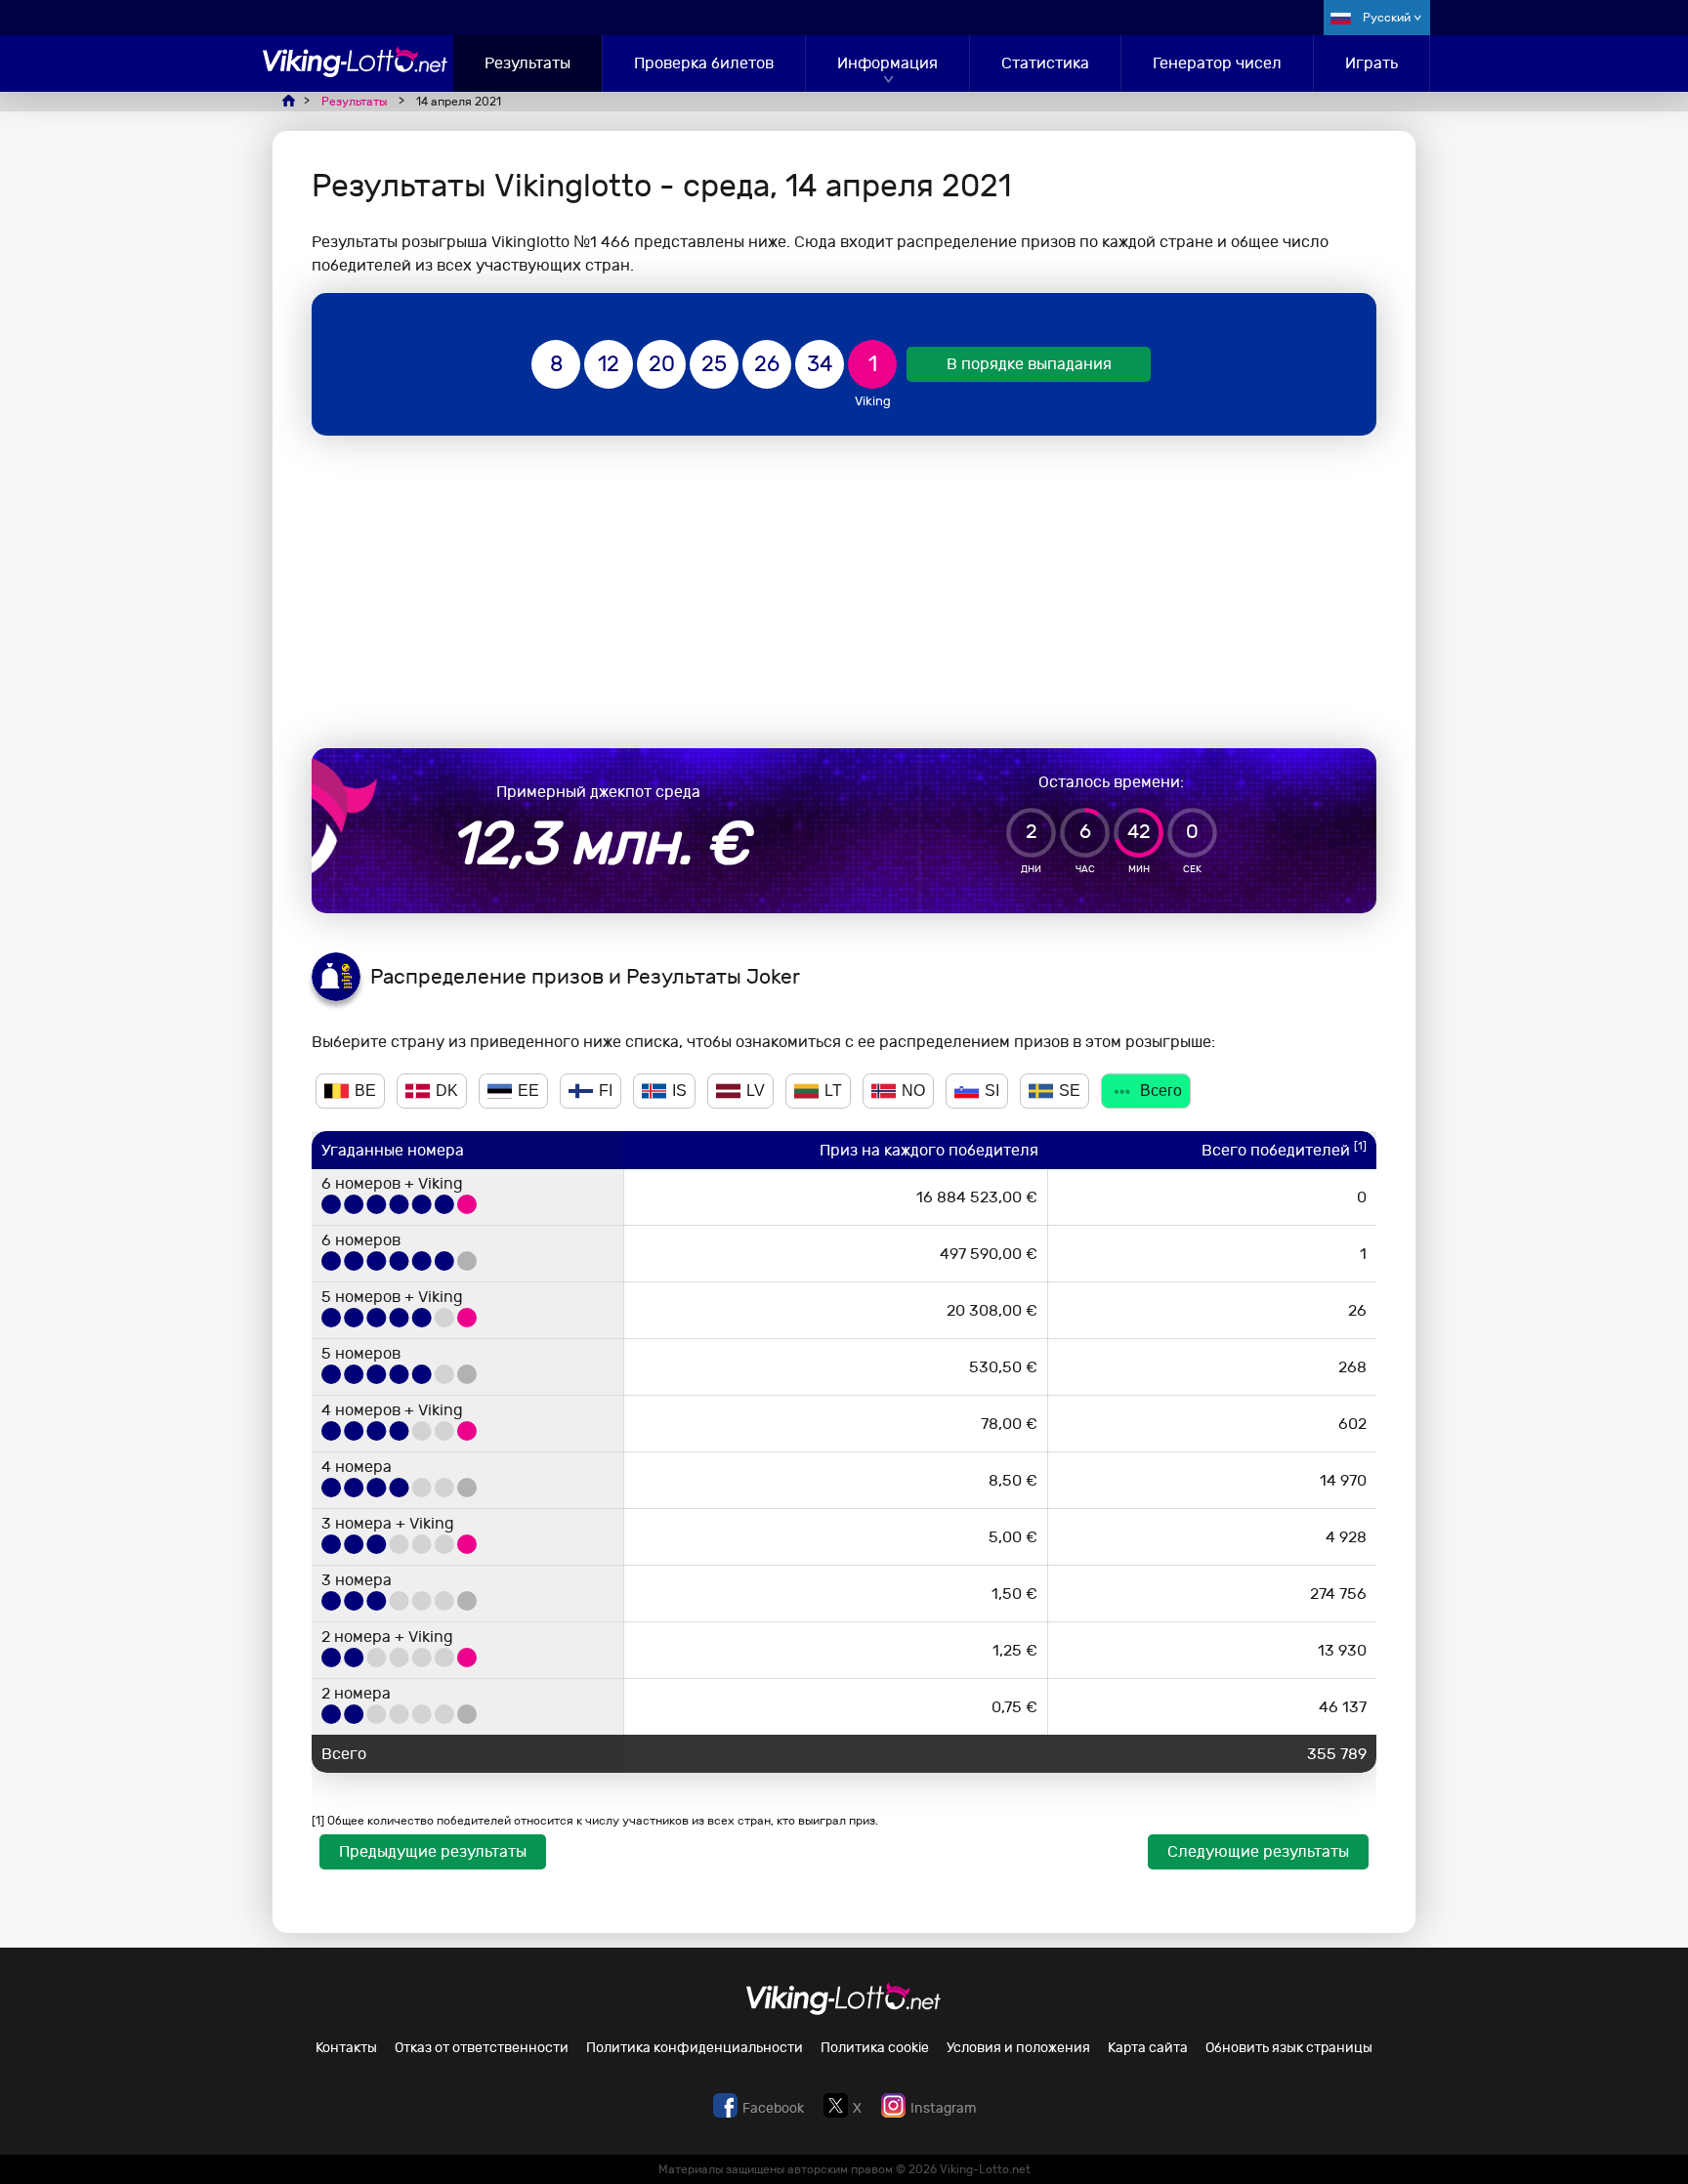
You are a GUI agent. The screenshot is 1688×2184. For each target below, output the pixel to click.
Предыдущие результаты (433, 1851)
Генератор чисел (1217, 63)
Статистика (1045, 63)
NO (913, 1091)
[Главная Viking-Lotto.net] (356, 72)
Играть (1371, 63)
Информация (887, 63)
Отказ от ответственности (482, 2048)
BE (365, 1091)
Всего (1161, 1091)
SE (1070, 1091)
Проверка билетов (704, 63)
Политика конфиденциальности (695, 2048)
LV (756, 1091)
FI (606, 1091)
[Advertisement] (844, 592)
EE (528, 1091)
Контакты (346, 2048)
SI (992, 1091)
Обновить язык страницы (1289, 2048)
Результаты (527, 63)
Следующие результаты (1258, 1851)
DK (447, 1091)
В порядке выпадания (1029, 364)
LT (833, 1091)
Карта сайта (1148, 2048)
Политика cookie (875, 2048)
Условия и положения (1018, 2048)
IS (679, 1091)
